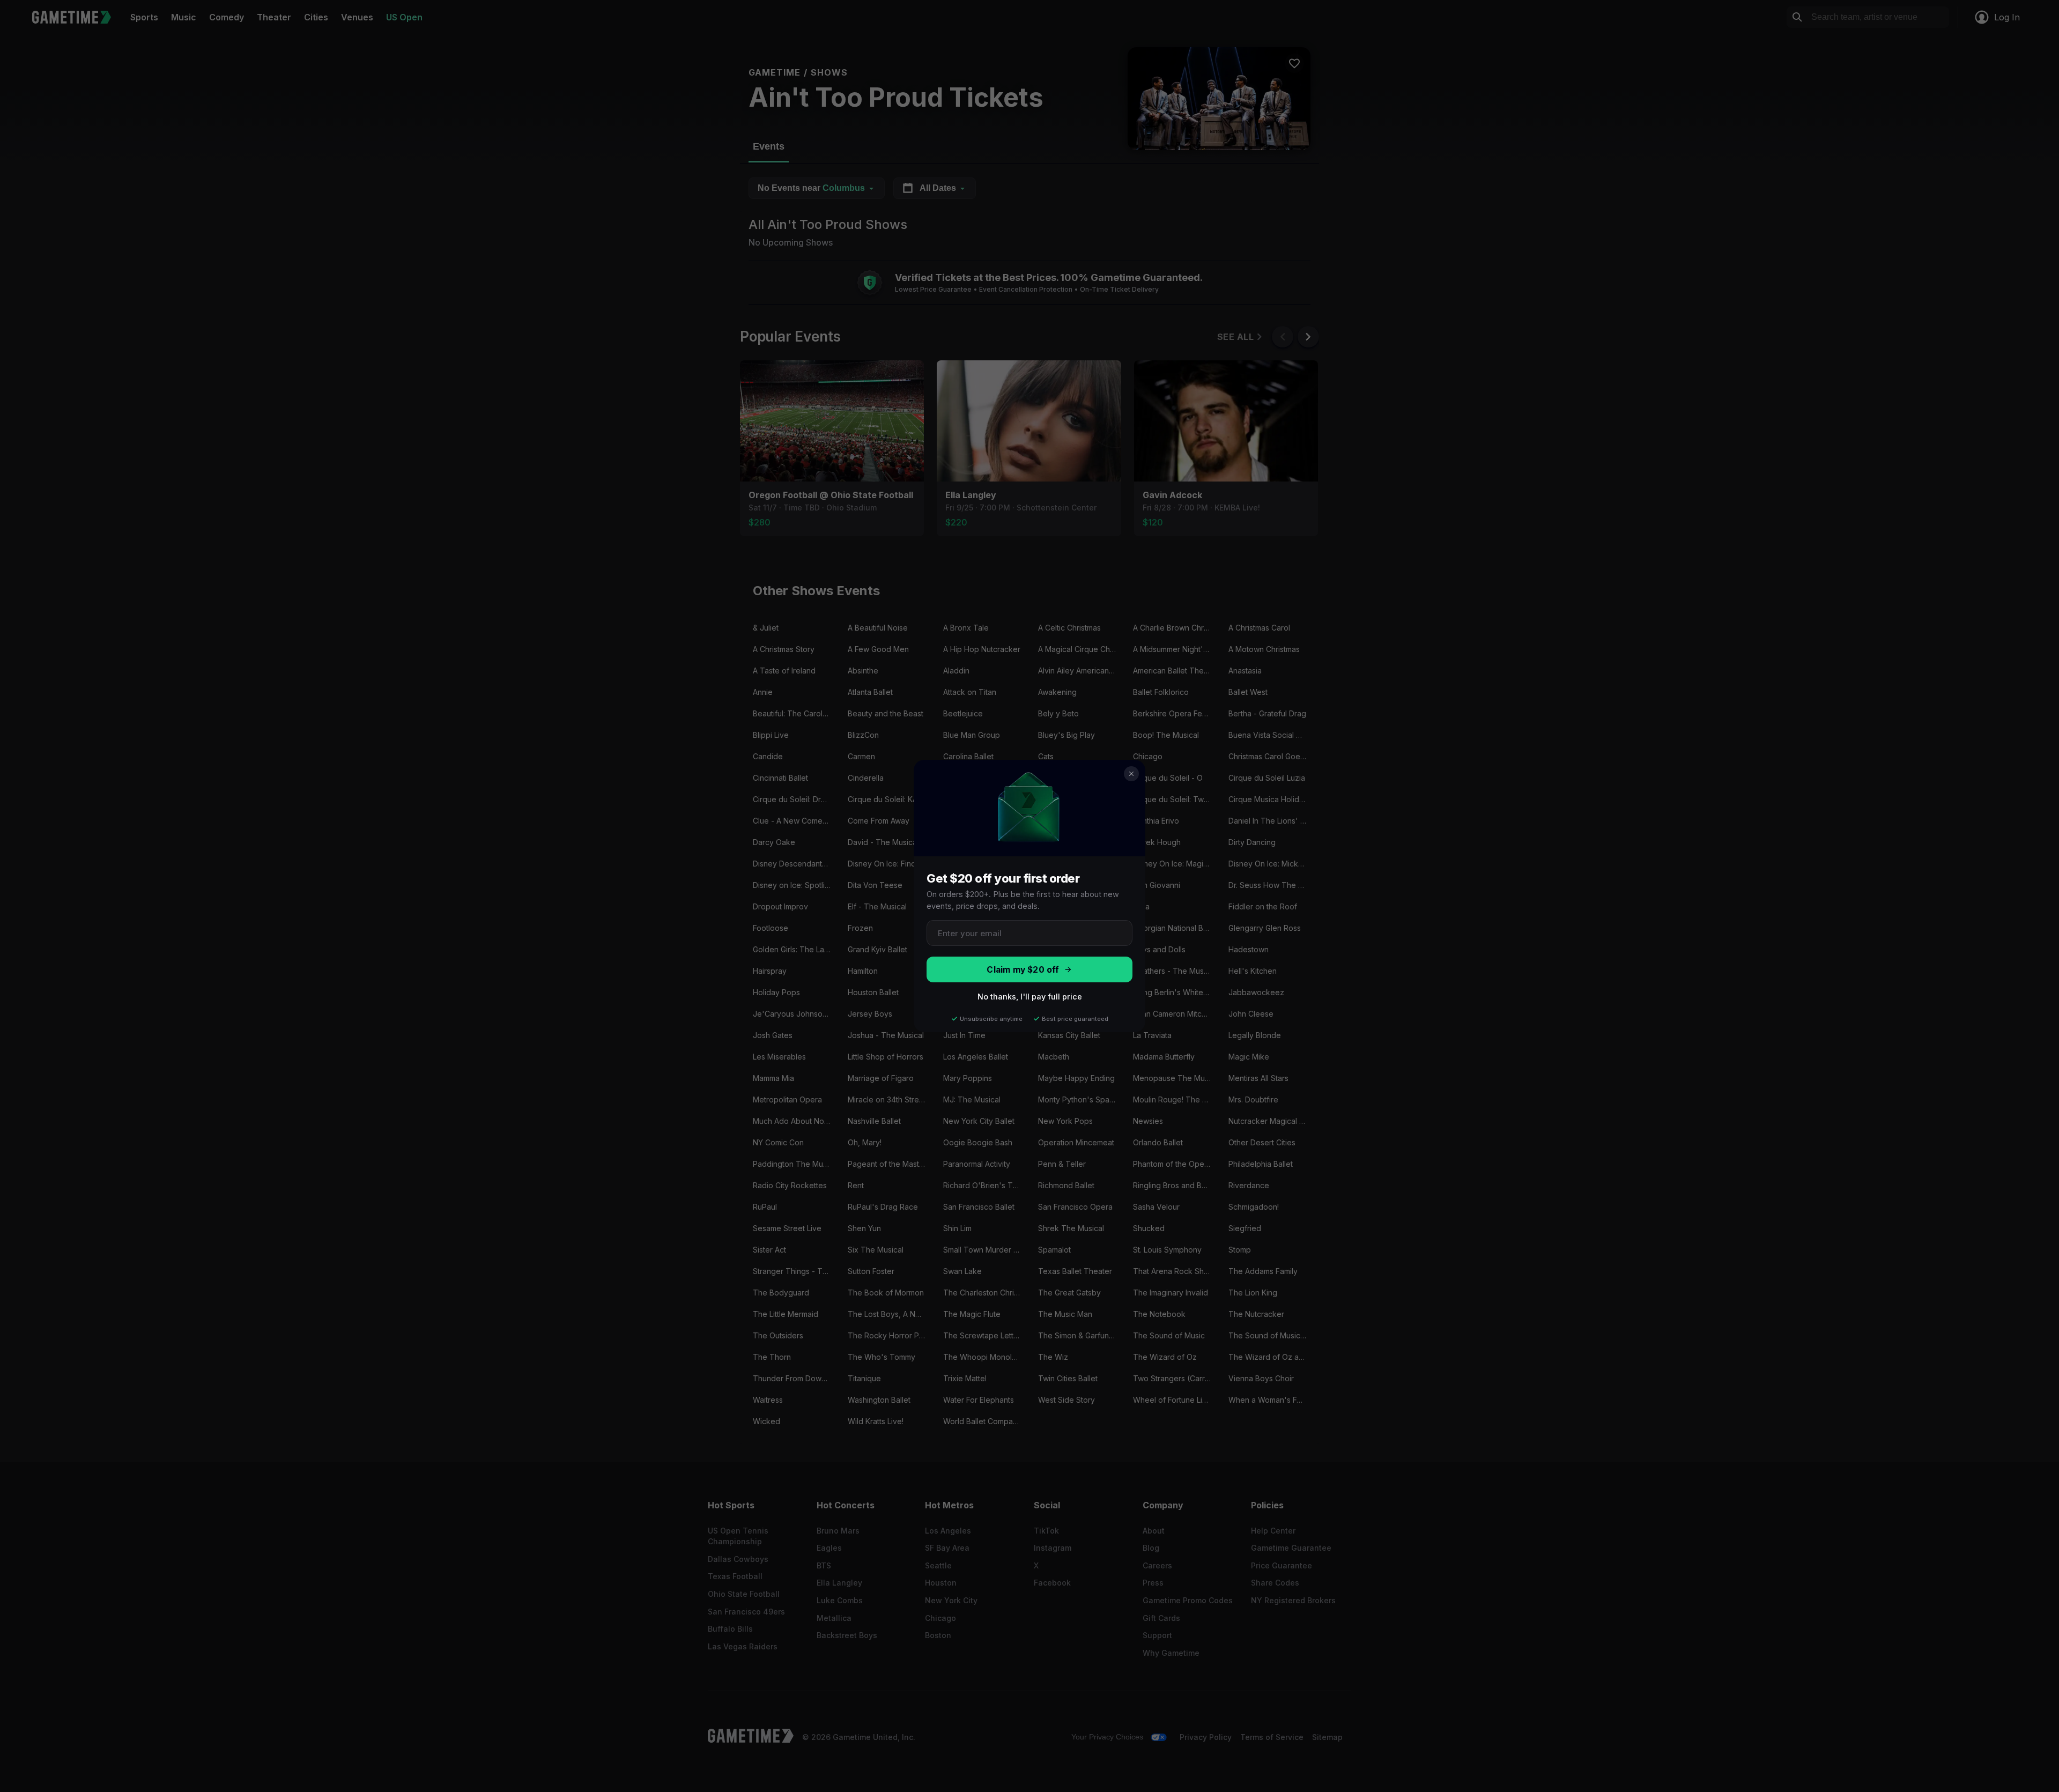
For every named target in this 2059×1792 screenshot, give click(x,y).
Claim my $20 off (1023, 970)
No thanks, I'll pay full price (1030, 997)
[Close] (1131, 774)
